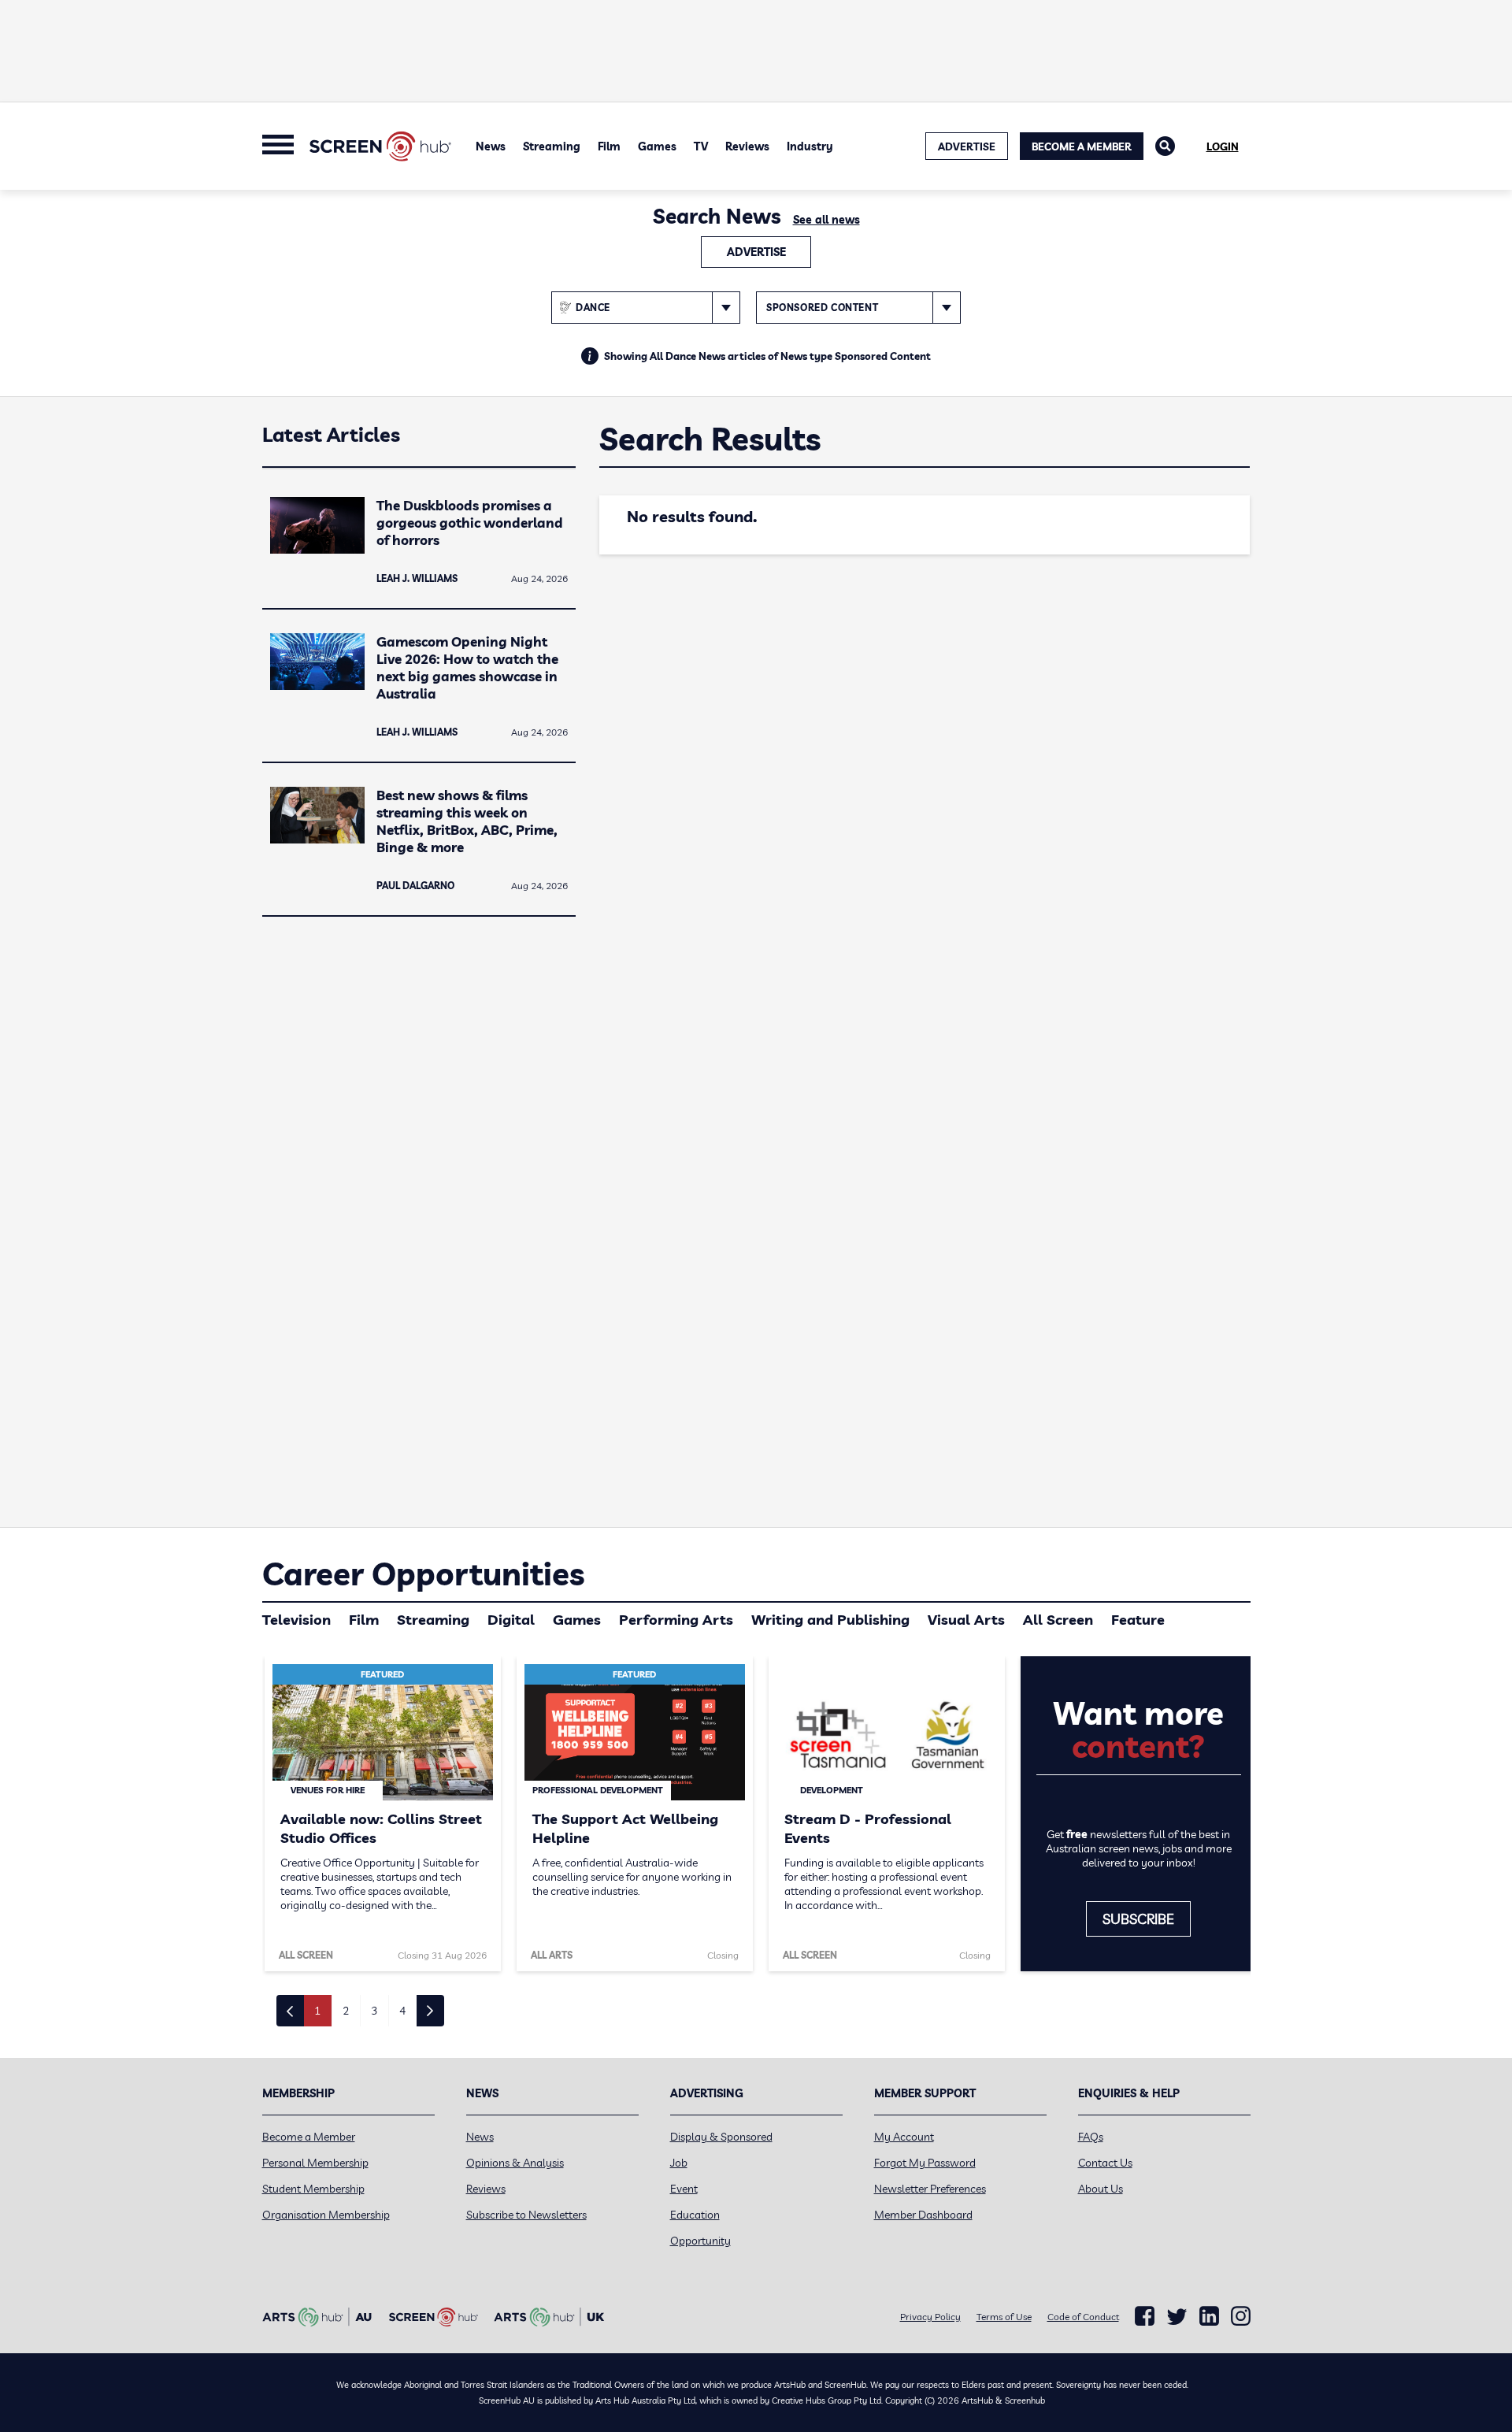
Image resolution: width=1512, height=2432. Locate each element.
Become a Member (1082, 146)
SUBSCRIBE (1138, 1919)
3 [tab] (374, 2011)
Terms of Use (1004, 2317)
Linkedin (1209, 2316)
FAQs (1091, 2137)
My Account (904, 2137)
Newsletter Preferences (930, 2189)
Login (1223, 146)
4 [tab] (402, 2011)
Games (657, 146)
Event (684, 2189)
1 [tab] (317, 2011)
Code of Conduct (1083, 2317)
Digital (511, 1620)
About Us (1101, 2189)
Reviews (747, 146)
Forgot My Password (925, 2163)
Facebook (1145, 2316)
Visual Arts (966, 1620)
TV (701, 146)
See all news (826, 220)
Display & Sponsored (721, 2137)
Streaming (552, 146)
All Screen (1058, 1620)
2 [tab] (346, 2011)
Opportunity (700, 2241)
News (491, 146)
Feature (1138, 1620)
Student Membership (313, 2189)
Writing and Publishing (830, 1620)
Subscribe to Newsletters (526, 2215)
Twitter (1177, 2317)
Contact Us (1105, 2163)
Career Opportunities (423, 1574)
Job (679, 2163)
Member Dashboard (923, 2215)
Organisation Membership (326, 2215)
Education (695, 2215)
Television (296, 1620)
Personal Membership (315, 2163)
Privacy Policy (930, 2317)
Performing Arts (676, 1620)
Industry (810, 146)
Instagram (1241, 2316)
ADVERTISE (967, 146)
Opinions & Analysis (515, 2163)
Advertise (756, 252)
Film (609, 146)
